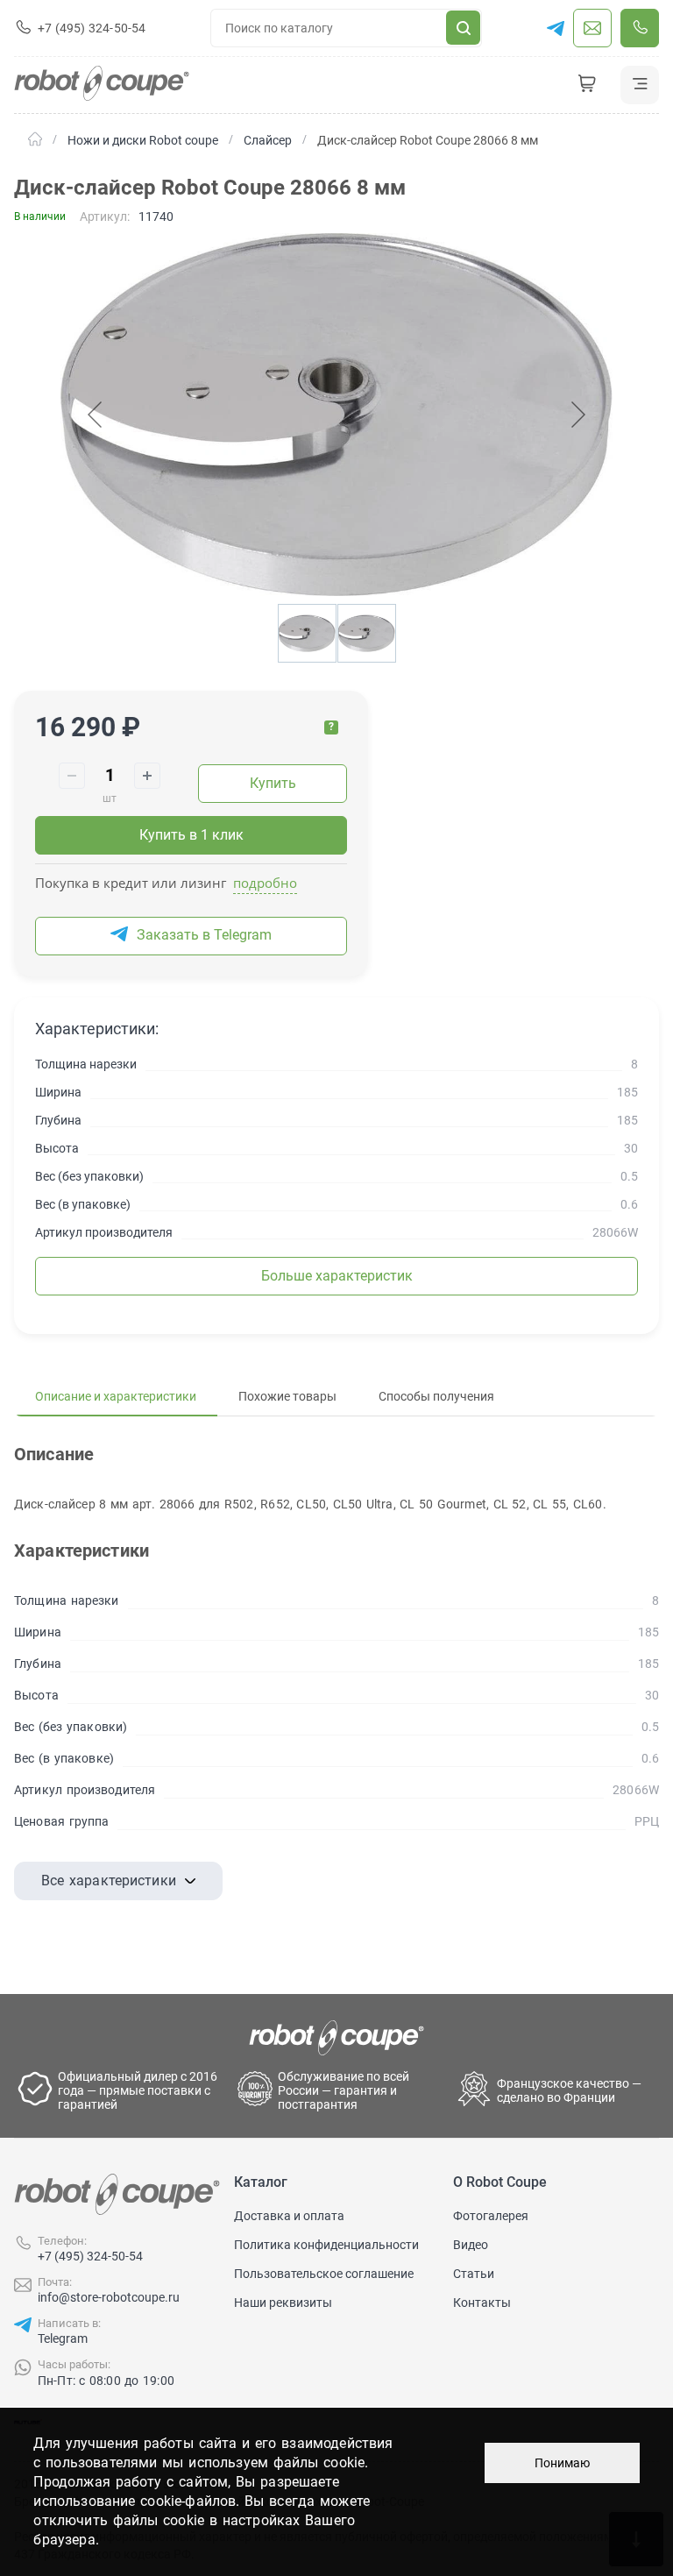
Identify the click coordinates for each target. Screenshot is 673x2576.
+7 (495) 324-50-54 (90, 2256)
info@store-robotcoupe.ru (109, 2297)
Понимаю (562, 2463)
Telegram (63, 2338)
